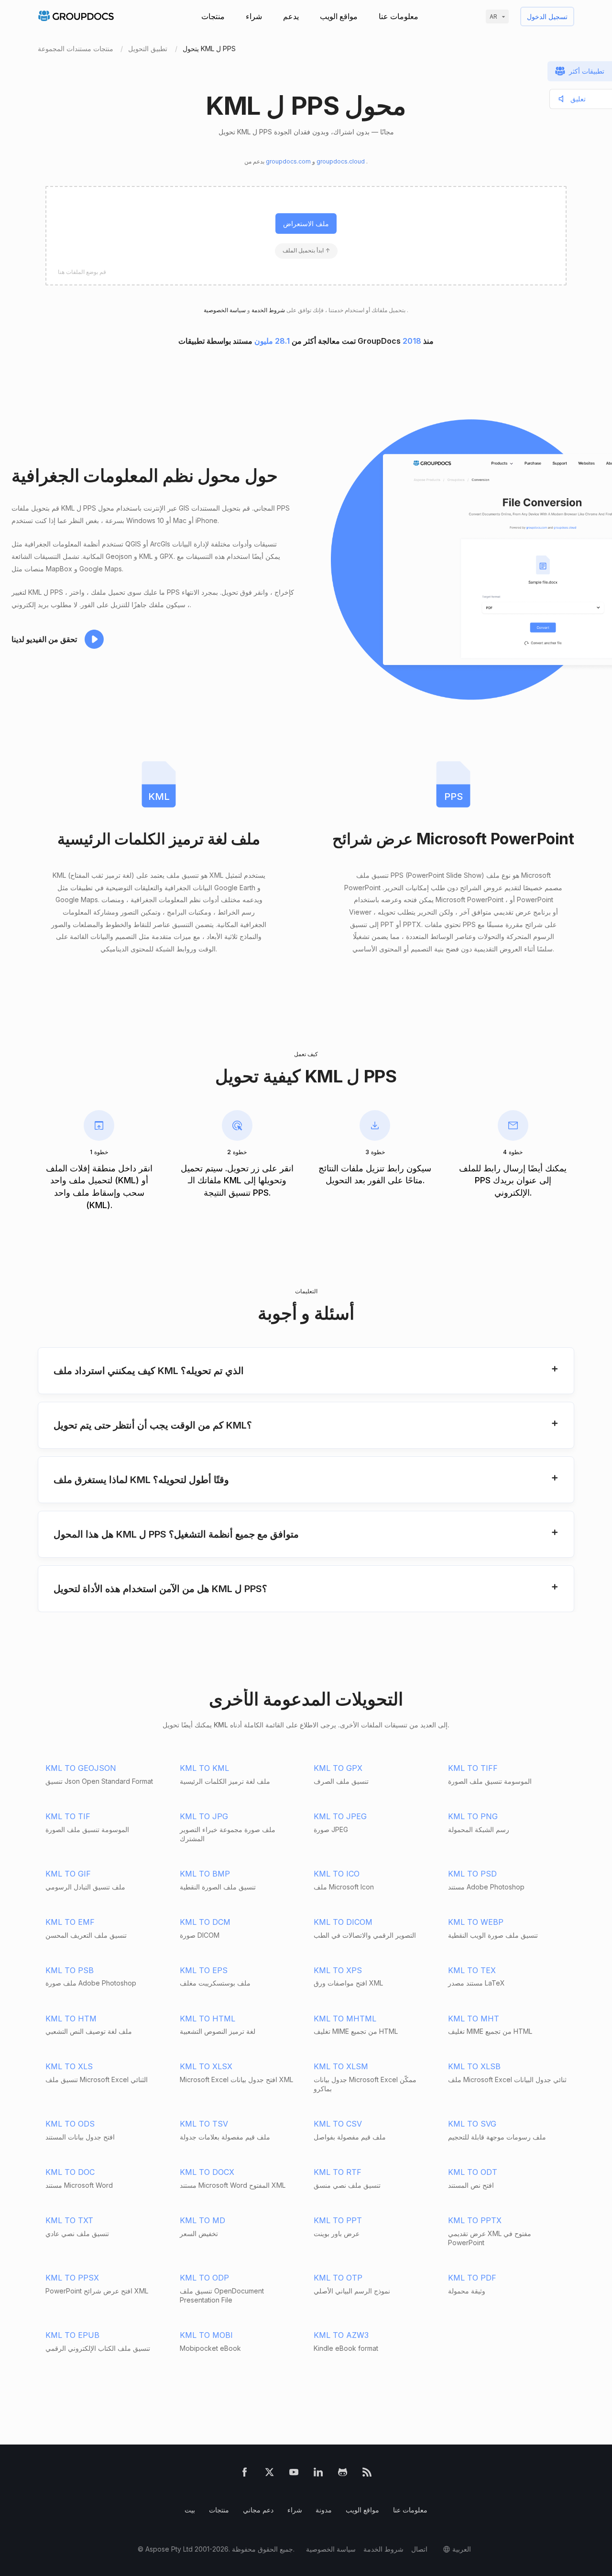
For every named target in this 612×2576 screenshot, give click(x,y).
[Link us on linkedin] (318, 2474)
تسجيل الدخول (547, 16)
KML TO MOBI (206, 2335)
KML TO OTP (338, 2278)
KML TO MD (202, 2220)
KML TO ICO (337, 1874)
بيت (190, 2510)
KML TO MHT (474, 2019)
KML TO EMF (70, 1922)
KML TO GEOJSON (81, 1768)
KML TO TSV (204, 2124)
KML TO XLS (69, 2066)
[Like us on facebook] (245, 2474)
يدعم (291, 16)
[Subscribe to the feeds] (367, 2474)
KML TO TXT (69, 2220)
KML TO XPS (338, 1970)
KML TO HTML (208, 2019)
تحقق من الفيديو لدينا (44, 639)
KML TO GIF (68, 1874)
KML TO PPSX (72, 2278)
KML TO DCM (205, 1922)
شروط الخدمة (268, 310)
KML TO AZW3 (341, 2335)
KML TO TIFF (473, 1768)
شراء (254, 16)
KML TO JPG (204, 1816)
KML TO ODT (473, 2172)
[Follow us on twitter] (269, 2474)
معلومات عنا (399, 16)
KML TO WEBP (476, 1922)
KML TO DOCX (207, 2172)
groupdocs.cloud (341, 161)
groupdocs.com (289, 161)
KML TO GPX (338, 1768)
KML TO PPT (338, 2220)
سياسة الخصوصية (331, 2549)
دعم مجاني (258, 2510)
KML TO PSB (70, 1970)
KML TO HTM (71, 2019)
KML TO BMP (205, 1874)
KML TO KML (204, 1768)
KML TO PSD (472, 1874)
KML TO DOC (70, 2172)
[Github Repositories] (343, 2474)
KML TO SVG (472, 2124)
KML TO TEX (472, 1970)
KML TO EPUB (72, 2335)
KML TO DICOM (343, 1922)
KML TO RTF (338, 2172)
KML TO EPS (204, 1970)
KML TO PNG (473, 1816)
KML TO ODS (70, 2124)
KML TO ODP (204, 2278)
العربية (462, 2549)
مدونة (324, 2510)
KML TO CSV (338, 2124)
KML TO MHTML (345, 2019)
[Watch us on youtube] (294, 2474)
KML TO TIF (68, 1816)
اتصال (419, 2549)
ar (493, 16)
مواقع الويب (339, 16)
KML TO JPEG (340, 1816)
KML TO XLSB (474, 2066)
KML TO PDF (472, 2278)
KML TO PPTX (475, 2220)
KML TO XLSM (341, 2066)
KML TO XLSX (206, 2066)
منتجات (213, 16)
